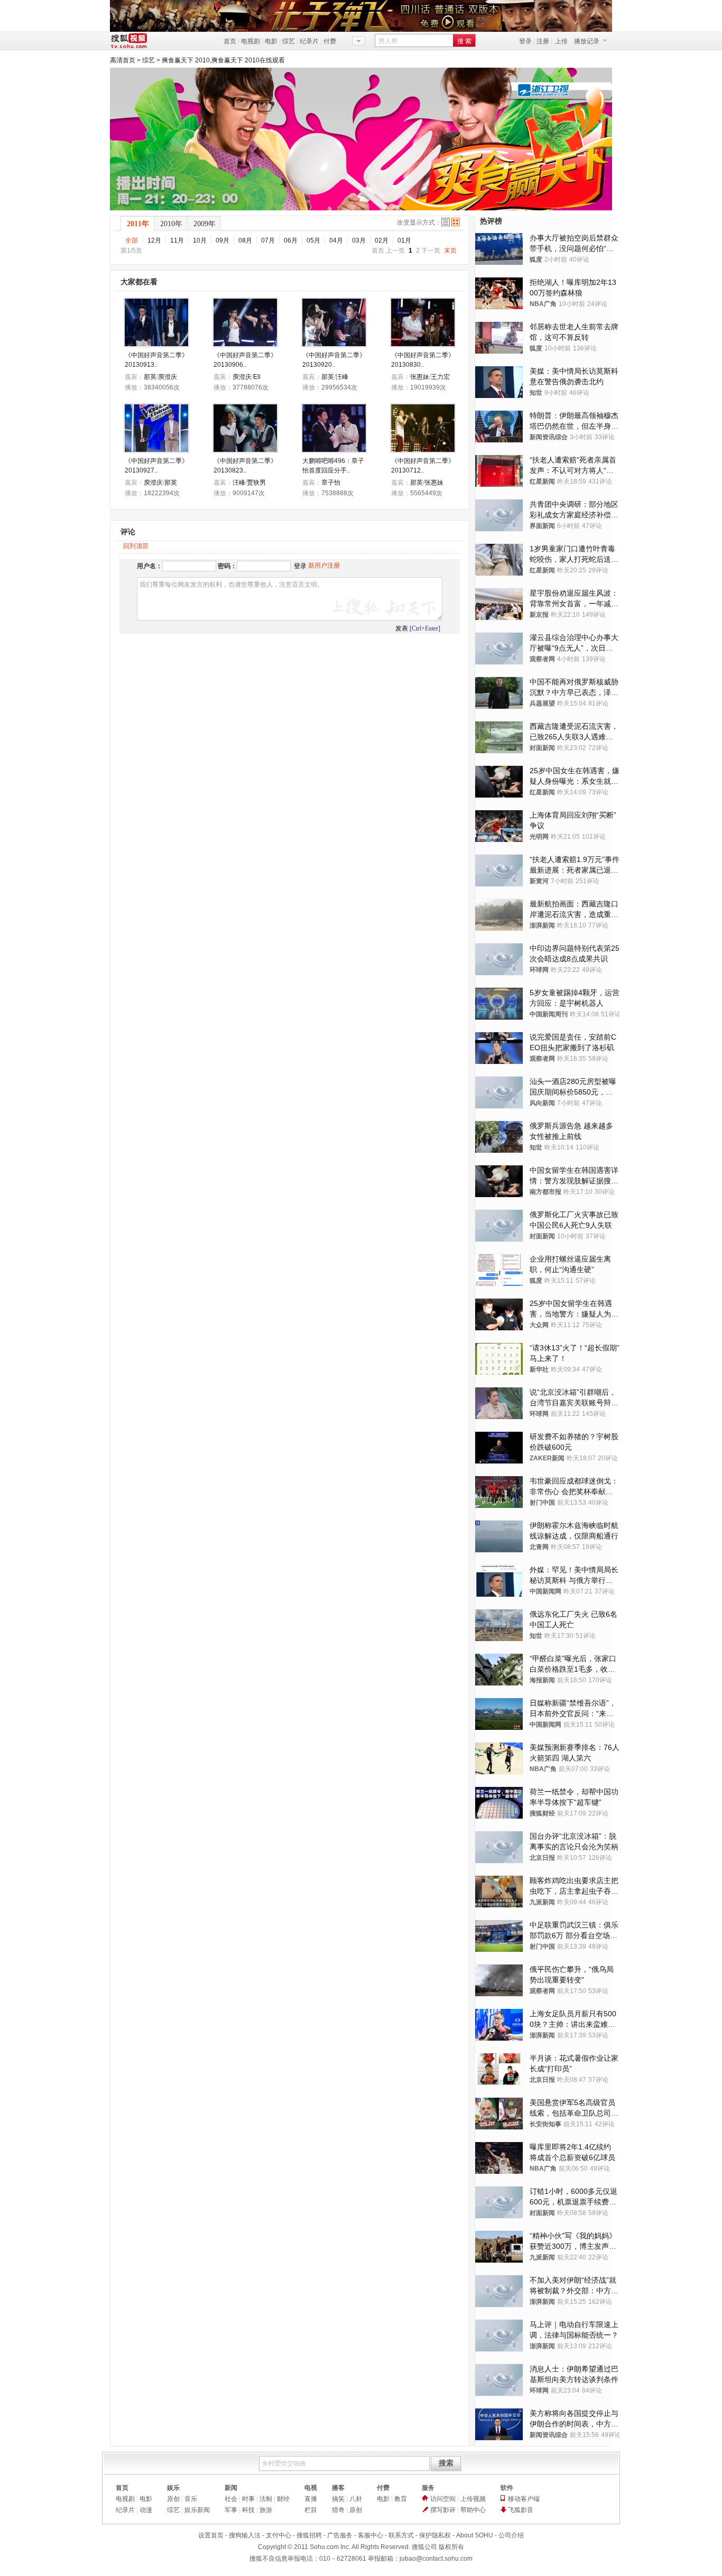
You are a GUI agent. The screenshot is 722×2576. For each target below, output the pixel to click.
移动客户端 (524, 2499)
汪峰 (342, 377)
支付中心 (279, 2535)
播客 (338, 2488)
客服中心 (371, 2535)
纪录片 (309, 41)
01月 (404, 240)
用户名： (150, 566)
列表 (446, 222)
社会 (231, 2499)
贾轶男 (256, 483)
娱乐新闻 (197, 2510)
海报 (456, 222)
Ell (257, 377)
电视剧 (251, 41)
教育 (401, 2499)
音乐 (191, 2499)
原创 (173, 2499)
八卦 (356, 2499)
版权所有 (451, 2547)
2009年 (205, 224)
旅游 (266, 2510)
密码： (227, 566)
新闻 (231, 2488)
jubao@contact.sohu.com (436, 2559)
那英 (150, 377)
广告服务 (340, 2535)
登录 (525, 41)
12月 (154, 240)
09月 (223, 240)
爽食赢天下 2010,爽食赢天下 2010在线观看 (223, 60)
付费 (330, 41)
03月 (359, 240)
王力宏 (440, 377)
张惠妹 (420, 377)
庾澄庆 (168, 377)
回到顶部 (136, 546)
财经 (283, 2499)
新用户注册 (324, 566)
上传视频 (473, 2499)
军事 (231, 2510)
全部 (132, 240)
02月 (382, 240)
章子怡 (331, 483)
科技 (248, 2510)
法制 (266, 2499)
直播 (311, 2499)
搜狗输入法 (245, 2535)
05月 (313, 240)
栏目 (311, 2510)
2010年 (171, 224)
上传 (561, 41)
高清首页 (123, 60)
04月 (336, 240)
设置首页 (211, 2535)
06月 (291, 240)
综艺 (289, 41)
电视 (311, 2488)
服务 (428, 2488)
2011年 (138, 224)
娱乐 (173, 2488)
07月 (268, 240)
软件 (507, 2488)
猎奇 (338, 2510)
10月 (200, 240)
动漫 (146, 2510)
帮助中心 (473, 2510)
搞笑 (338, 2499)
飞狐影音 (521, 2510)
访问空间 (443, 2499)
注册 (543, 41)
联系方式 (401, 2535)
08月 (245, 240)
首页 (230, 41)
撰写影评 (443, 2510)
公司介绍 (511, 2535)
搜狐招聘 (309, 2535)
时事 (248, 2499)
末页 (450, 251)
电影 (271, 41)
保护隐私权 (435, 2535)
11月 (177, 240)
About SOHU (475, 2535)
